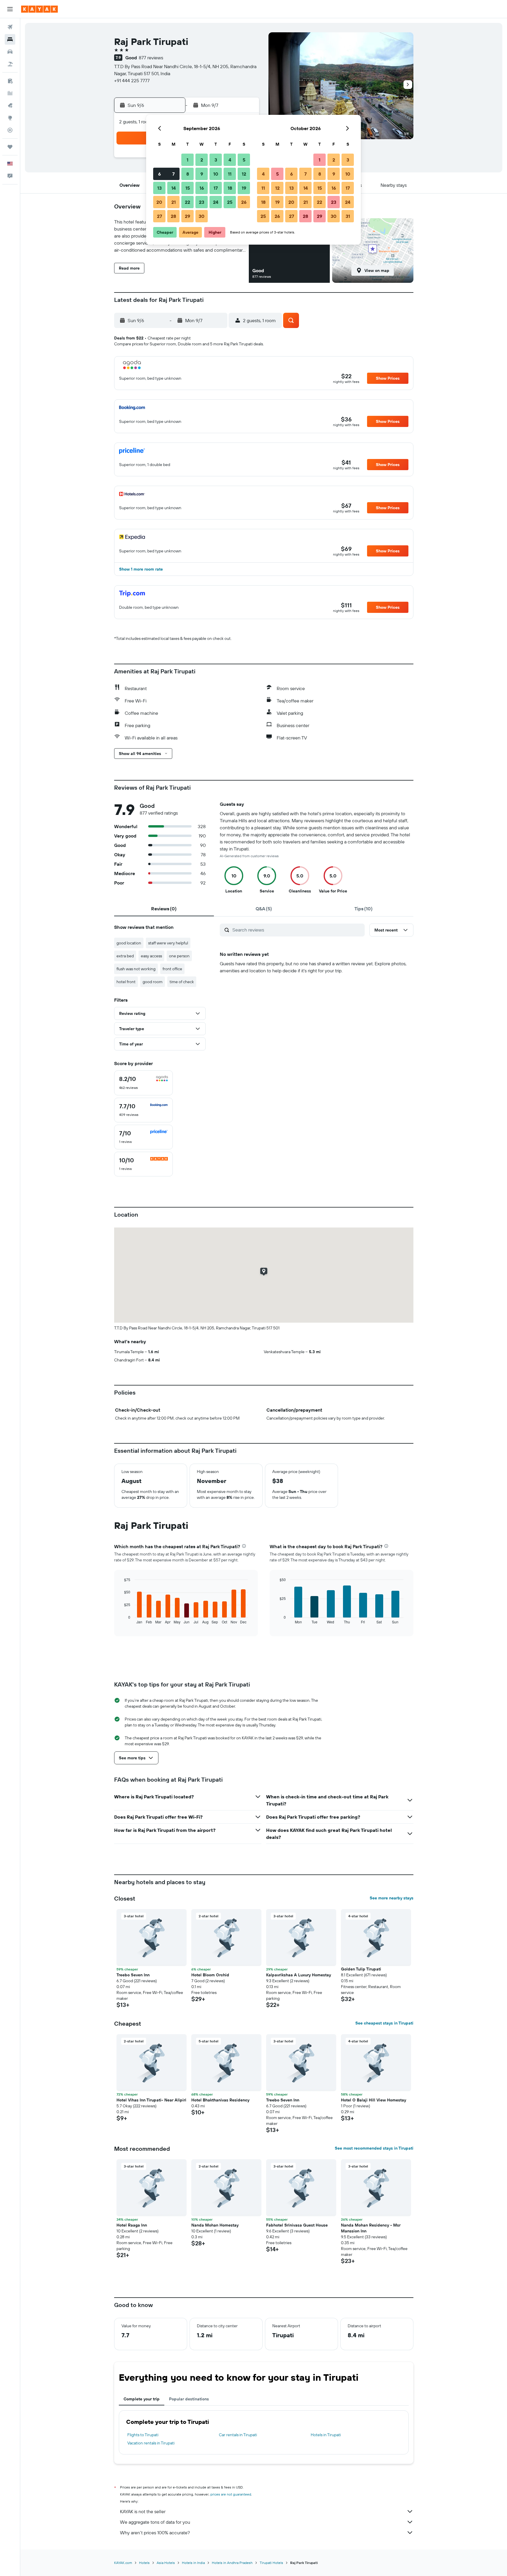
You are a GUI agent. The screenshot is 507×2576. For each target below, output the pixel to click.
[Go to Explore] (10, 118)
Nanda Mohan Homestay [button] (215, 2225)
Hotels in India (193, 2563)
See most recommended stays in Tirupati (374, 2148)
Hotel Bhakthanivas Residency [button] (220, 2100)
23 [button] (202, 202)
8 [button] (188, 174)
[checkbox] (143, 1083)
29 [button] (187, 216)
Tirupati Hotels (271, 2563)
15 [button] (188, 188)
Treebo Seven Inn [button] (133, 1975)
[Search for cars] (10, 52)
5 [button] (244, 160)
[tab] (164, 909)
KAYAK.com (123, 2563)
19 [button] (244, 188)
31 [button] (348, 216)
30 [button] (202, 216)
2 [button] (202, 160)
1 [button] (187, 160)
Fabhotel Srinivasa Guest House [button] (297, 2225)
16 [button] (202, 188)
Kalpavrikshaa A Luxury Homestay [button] (299, 1975)
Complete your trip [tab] (142, 2399)
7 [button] (173, 174)
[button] (10, 9)
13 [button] (159, 188)
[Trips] (10, 147)
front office (172, 969)
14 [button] (174, 188)
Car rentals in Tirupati (238, 2435)
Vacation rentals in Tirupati (151, 2443)
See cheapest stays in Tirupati (384, 2023)
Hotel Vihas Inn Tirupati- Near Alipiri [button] (151, 2100)
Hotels (144, 2563)
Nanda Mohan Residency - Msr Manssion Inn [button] (371, 2228)
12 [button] (244, 174)
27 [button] (159, 216)
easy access (151, 956)
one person (179, 956)
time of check (182, 982)
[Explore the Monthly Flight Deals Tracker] (10, 105)
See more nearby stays (392, 1898)
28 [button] (173, 216)
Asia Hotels (166, 2563)
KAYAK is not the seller (143, 2511)
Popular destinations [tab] (189, 2399)
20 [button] (159, 202)
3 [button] (216, 160)
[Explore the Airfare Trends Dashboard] (10, 93)
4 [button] (230, 160)
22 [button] (187, 202)
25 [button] (230, 202)
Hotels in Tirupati (326, 2435)
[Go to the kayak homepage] (39, 9)
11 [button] (230, 174)
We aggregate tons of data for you (155, 2522)
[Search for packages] (10, 64)
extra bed (125, 956)
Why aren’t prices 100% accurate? (155, 2533)
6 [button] (159, 174)
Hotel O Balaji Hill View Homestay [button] (374, 2100)
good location (129, 943)
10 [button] (216, 174)
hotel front (126, 982)
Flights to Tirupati (143, 2435)
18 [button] (230, 188)
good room (153, 982)
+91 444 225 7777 (132, 80)
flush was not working (136, 969)
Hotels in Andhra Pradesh (232, 2563)
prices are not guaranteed (231, 2494)
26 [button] (244, 202)
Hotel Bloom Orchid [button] (210, 1975)
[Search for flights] (10, 27)
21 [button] (174, 202)
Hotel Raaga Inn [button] (132, 2225)
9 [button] (202, 174)
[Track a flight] (10, 130)
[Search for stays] (10, 39)
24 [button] (216, 202)
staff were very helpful (168, 943)
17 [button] (216, 188)
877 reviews (151, 58)
